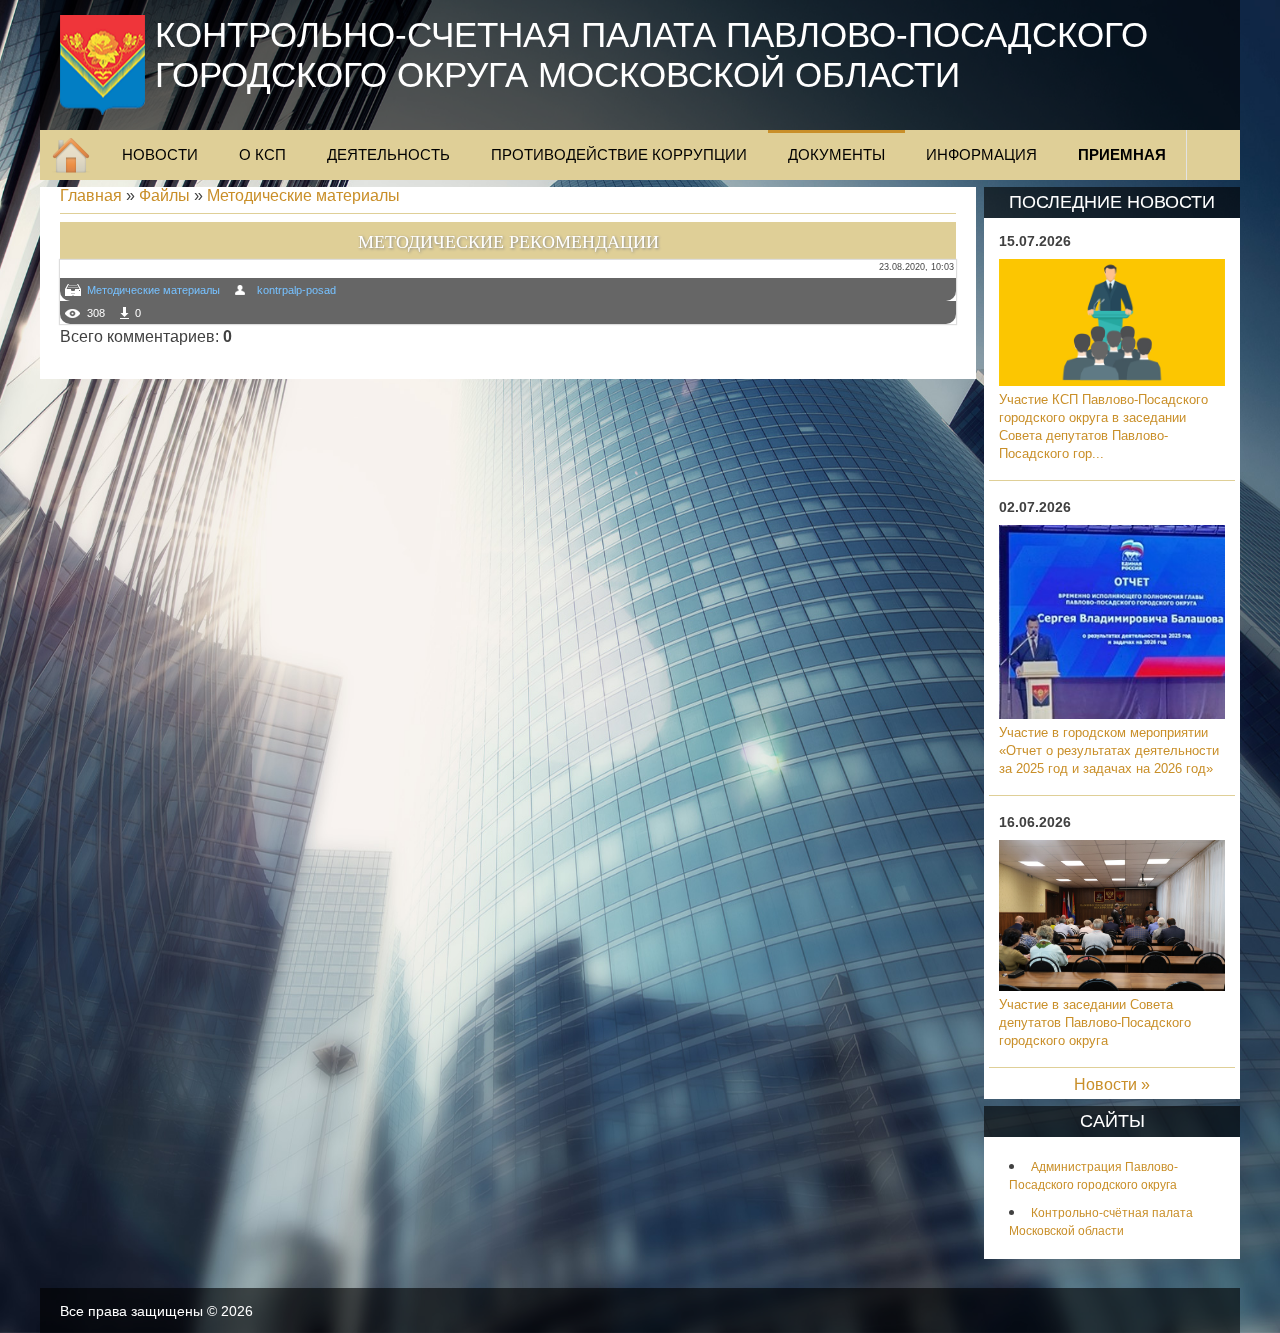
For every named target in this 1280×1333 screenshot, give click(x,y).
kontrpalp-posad (296, 290)
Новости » (1112, 1084)
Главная (91, 195)
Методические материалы (303, 195)
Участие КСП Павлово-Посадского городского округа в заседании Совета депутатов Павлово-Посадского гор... (1103, 426)
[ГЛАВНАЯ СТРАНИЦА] (71, 155)
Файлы (164, 195)
